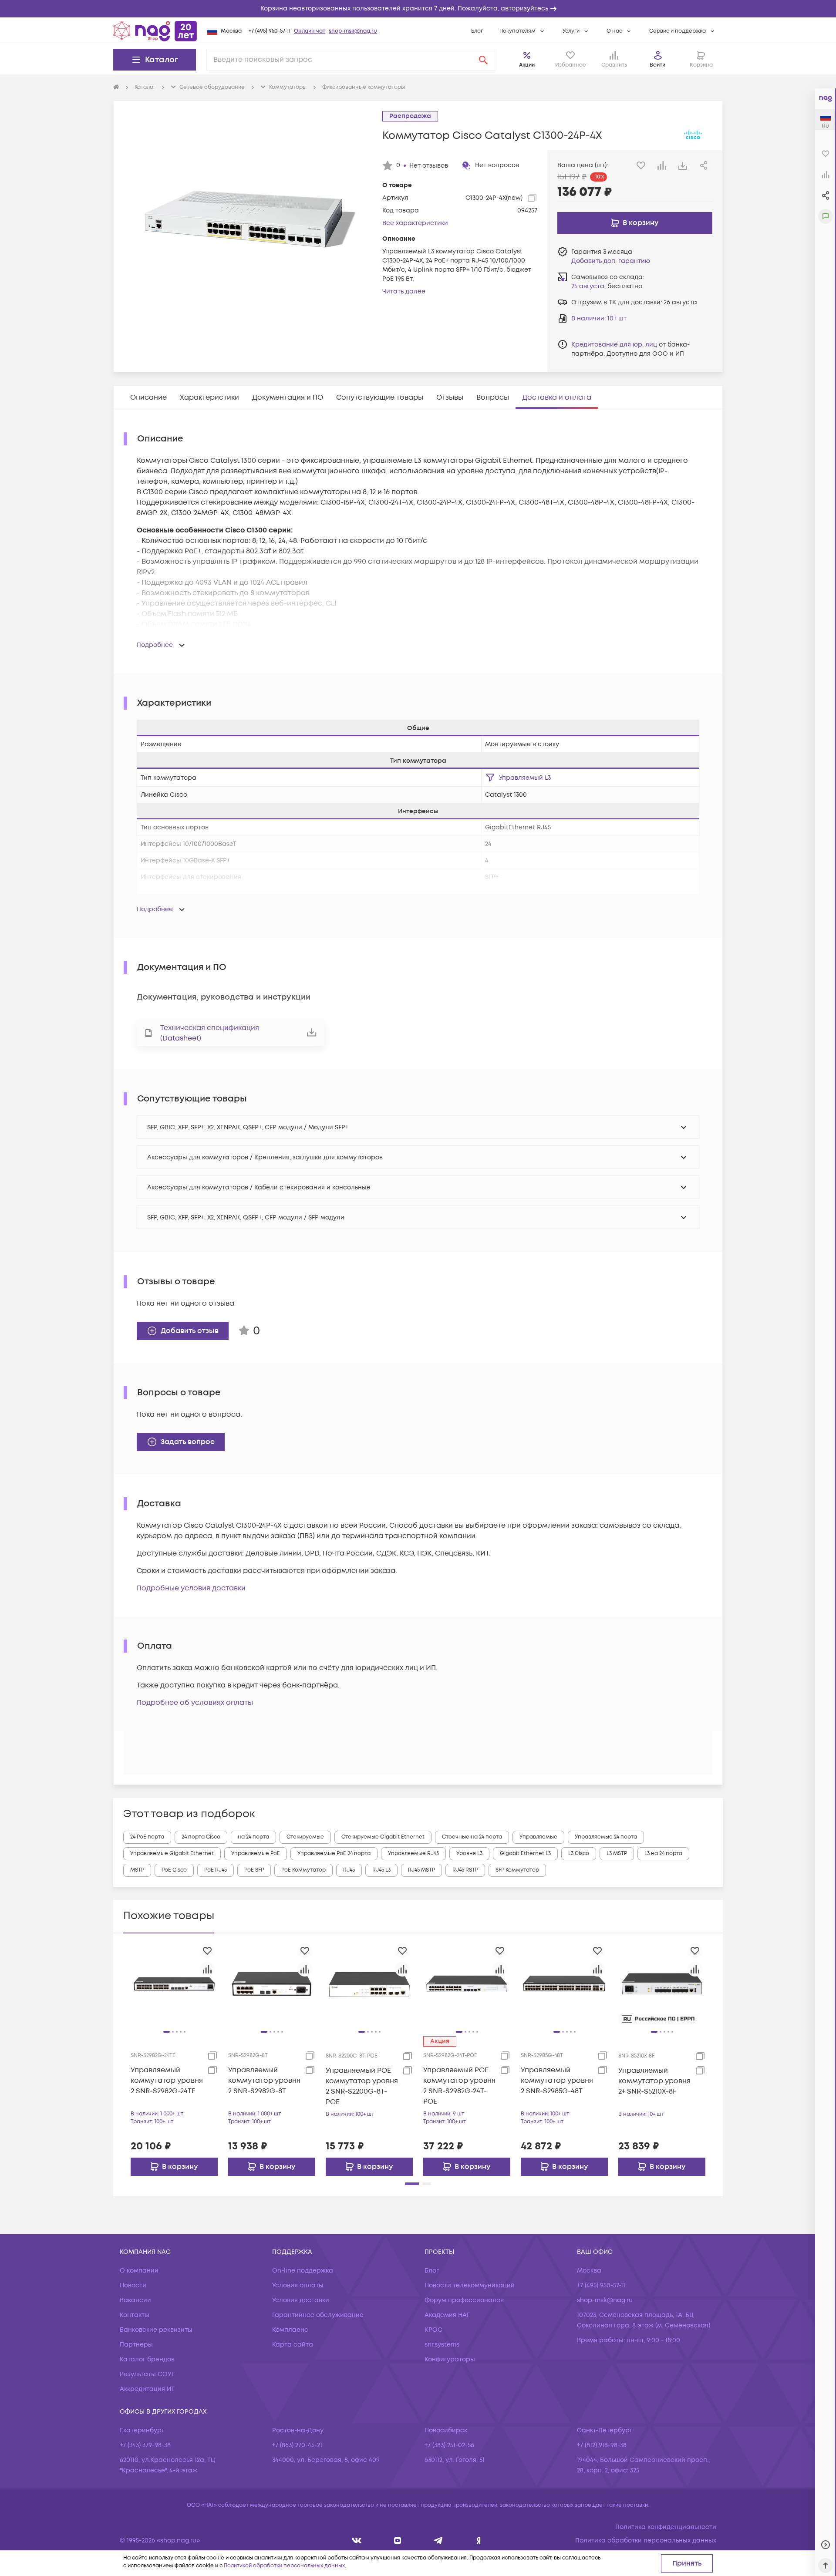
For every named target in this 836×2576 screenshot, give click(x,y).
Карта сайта (293, 2345)
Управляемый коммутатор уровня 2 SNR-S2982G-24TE (167, 2081)
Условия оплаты (298, 2285)
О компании (139, 2271)
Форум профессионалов (464, 2300)
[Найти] (483, 60)
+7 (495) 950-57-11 (270, 31)
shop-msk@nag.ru (353, 31)
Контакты (135, 2315)
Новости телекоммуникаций (470, 2285)
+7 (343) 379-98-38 (145, 2445)
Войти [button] (657, 65)
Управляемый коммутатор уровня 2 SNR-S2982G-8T (264, 2081)
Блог (477, 31)
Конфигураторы (450, 2359)
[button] (418, 9)
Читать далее (404, 291)
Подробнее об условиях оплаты (195, 1703)
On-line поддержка (303, 2271)
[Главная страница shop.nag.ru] (155, 31)
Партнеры (136, 2345)
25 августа (588, 286)
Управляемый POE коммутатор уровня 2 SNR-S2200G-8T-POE (362, 2086)
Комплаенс (290, 2330)
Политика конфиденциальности (666, 2527)
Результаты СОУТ (147, 2374)
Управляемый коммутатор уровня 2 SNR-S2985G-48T (557, 2081)
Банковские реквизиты (156, 2330)
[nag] (479, 2541)
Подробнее (155, 645)
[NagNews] (438, 2541)
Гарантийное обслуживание (318, 2315)
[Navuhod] (398, 2541)
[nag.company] (357, 2541)
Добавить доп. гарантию (611, 261)
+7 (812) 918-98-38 (602, 2445)
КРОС (433, 2330)
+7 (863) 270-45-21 (297, 2445)
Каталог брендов (147, 2359)
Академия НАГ (447, 2315)
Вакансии (135, 2300)
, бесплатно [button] (607, 286)
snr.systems (442, 2345)
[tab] (148, 397)
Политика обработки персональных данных (646, 2541)
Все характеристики (415, 223)
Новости (133, 2285)
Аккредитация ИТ (147, 2389)
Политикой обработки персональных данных (284, 2566)
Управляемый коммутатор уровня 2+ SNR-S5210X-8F (654, 2081)
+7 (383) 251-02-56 (449, 2445)
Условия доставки (301, 2300)
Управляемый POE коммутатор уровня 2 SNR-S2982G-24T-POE (459, 2086)
